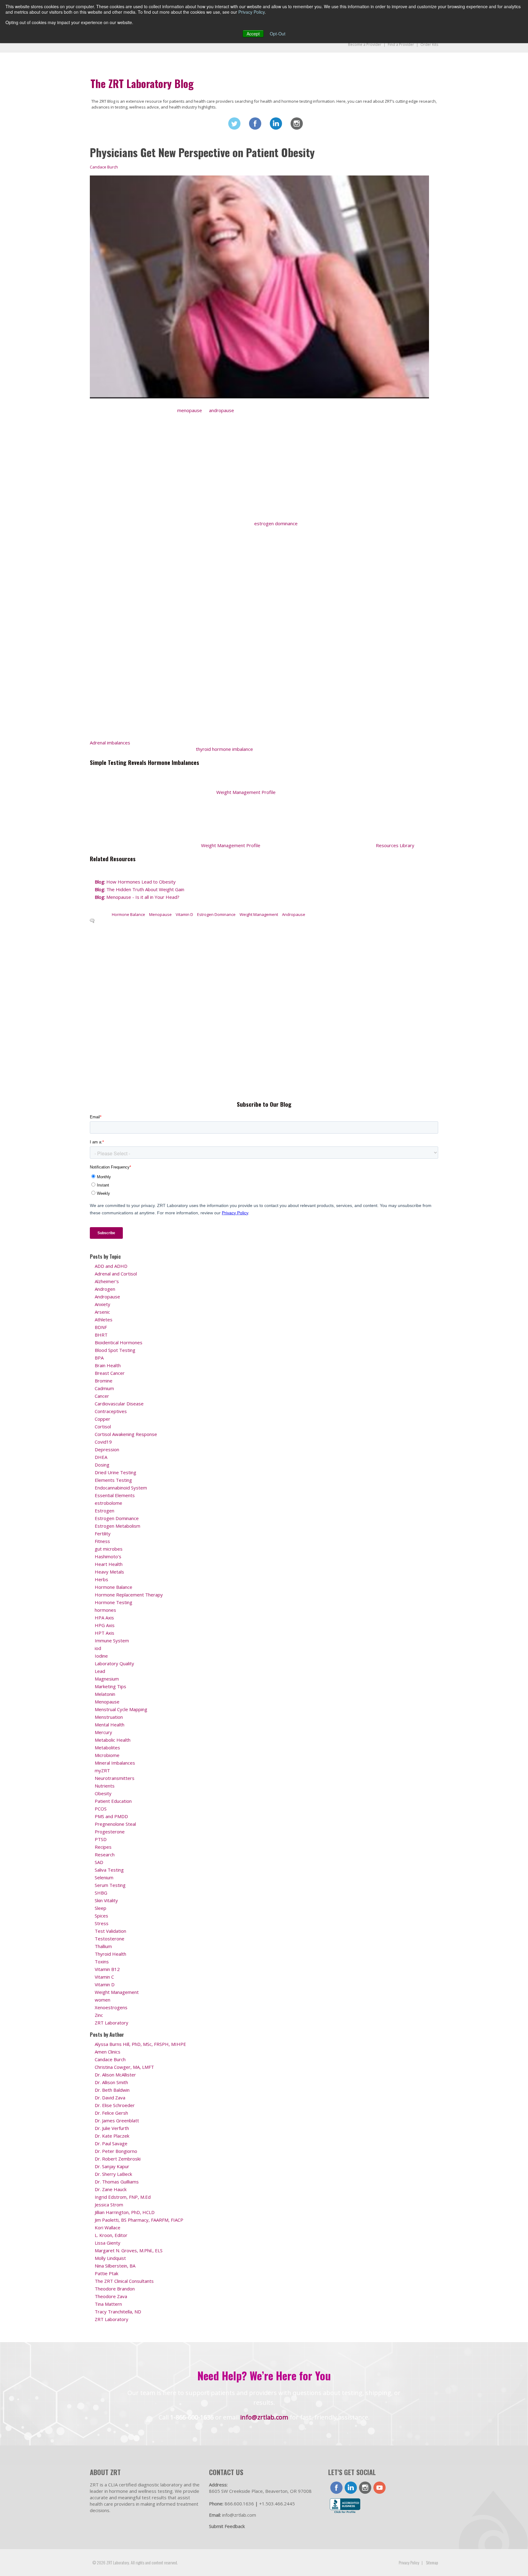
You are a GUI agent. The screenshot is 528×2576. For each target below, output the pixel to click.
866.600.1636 (239, 2504)
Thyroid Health (110, 1954)
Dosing (102, 1465)
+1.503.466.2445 (277, 2504)
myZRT (102, 1770)
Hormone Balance (128, 914)
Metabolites (107, 1747)
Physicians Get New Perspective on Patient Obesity (202, 152)
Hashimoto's (108, 1556)
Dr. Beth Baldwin (112, 2090)
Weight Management (259, 914)
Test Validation (110, 1931)
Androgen (105, 1289)
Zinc (99, 2015)
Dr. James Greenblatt (117, 2120)
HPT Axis (105, 1633)
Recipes (103, 1847)
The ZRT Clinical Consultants (124, 2281)
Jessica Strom (109, 2205)
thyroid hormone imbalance (224, 749)
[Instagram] (297, 124)
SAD (99, 1862)
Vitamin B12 (107, 1969)
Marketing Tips (110, 1686)
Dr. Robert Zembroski (118, 2159)
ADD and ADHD (111, 1266)
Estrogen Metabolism (117, 1526)
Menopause (160, 914)
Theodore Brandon (115, 2289)
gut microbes (109, 1549)
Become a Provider (365, 44)
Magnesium (107, 1679)
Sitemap (432, 2562)
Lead (100, 1671)
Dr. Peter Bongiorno (116, 2151)
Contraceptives (111, 1411)
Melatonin (105, 1694)
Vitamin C (104, 1977)
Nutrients (105, 1786)
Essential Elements (115, 1495)
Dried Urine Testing (116, 1472)
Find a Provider (401, 44)
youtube (380, 2488)
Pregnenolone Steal (115, 1824)
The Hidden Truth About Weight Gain (139, 889)
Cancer (102, 1396)
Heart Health (109, 1564)
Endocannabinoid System (121, 1488)
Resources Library (395, 845)
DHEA (101, 1457)
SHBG (101, 1893)
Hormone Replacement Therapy (129, 1595)
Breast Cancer (110, 1373)
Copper (103, 1419)
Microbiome (107, 1755)
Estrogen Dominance (216, 914)
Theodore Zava (111, 2296)
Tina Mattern (108, 2304)
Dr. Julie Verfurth (112, 2128)
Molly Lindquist (110, 2258)
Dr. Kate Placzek (112, 2136)
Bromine (104, 1381)
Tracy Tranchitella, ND (118, 2312)
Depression (107, 1449)
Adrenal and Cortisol (116, 1274)
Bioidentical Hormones (119, 1342)
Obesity (103, 1793)
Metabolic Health (113, 1740)
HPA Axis (104, 1618)
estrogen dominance (276, 523)
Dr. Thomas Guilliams (117, 2182)
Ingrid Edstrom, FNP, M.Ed (123, 2197)
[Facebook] (255, 124)
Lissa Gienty (108, 2243)
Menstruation (109, 1717)
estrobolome (108, 1503)
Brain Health (108, 1365)
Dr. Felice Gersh (111, 2113)
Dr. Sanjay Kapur (112, 2166)
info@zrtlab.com (264, 2417)
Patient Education (113, 1801)
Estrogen (105, 1511)
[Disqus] (259, 1011)
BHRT (101, 1335)
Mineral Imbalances (115, 1763)
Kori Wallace (108, 2227)
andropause (222, 410)
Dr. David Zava (110, 2098)
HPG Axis (105, 1625)
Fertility (103, 1533)
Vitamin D (184, 914)
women (103, 2000)
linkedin (351, 2488)
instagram (365, 2488)
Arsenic (102, 1312)
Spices (101, 1916)
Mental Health (110, 1725)
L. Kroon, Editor (111, 2235)
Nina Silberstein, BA (115, 2266)
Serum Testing (110, 1885)
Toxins (102, 1962)
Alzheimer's (107, 1281)
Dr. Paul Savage (111, 2143)
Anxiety (103, 1304)
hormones (105, 1610)
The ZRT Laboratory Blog (142, 83)
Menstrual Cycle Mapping (121, 1709)
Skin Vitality (106, 1900)
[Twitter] (234, 124)
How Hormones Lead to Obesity (136, 882)
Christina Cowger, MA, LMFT (124, 2067)
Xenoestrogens (111, 2007)
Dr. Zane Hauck (111, 2189)
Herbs (101, 1579)
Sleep (101, 1908)
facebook (336, 2488)
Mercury (103, 1732)
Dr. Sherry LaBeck (113, 2174)
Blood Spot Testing (115, 1350)
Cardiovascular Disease (119, 1404)
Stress (102, 1923)
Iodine (101, 1656)
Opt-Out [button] (278, 34)
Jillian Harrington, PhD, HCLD (125, 2212)
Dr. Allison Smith (111, 2082)
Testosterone (110, 1939)
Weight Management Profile (246, 792)
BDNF (101, 1327)
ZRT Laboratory (112, 2023)
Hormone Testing (114, 1602)
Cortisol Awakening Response (126, 1434)
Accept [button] (253, 34)
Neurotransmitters (115, 1778)
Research (105, 1854)
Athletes (104, 1319)
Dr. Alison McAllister (115, 2075)
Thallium (103, 1946)
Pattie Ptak (106, 2273)
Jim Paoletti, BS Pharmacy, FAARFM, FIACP (139, 2220)
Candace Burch (104, 167)
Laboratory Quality (114, 1663)
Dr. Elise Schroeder (115, 2105)
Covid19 (103, 1442)
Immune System (112, 1640)
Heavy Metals (109, 1572)
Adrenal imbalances (110, 743)
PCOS (101, 1809)
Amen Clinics (108, 2052)
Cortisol (103, 1426)
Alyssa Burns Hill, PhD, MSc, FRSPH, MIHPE (140, 2044)
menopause (190, 410)
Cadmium (104, 1388)
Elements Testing (113, 1480)
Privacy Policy (251, 12)
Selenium (104, 1877)
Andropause (294, 914)
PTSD (101, 1839)
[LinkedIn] (276, 124)
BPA (99, 1358)
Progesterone (110, 1832)
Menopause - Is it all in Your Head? (137, 897)
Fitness (102, 1541)
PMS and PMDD (111, 1816)
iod (98, 1648)
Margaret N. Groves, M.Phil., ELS (129, 2250)
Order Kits (429, 44)
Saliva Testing (109, 1870)
